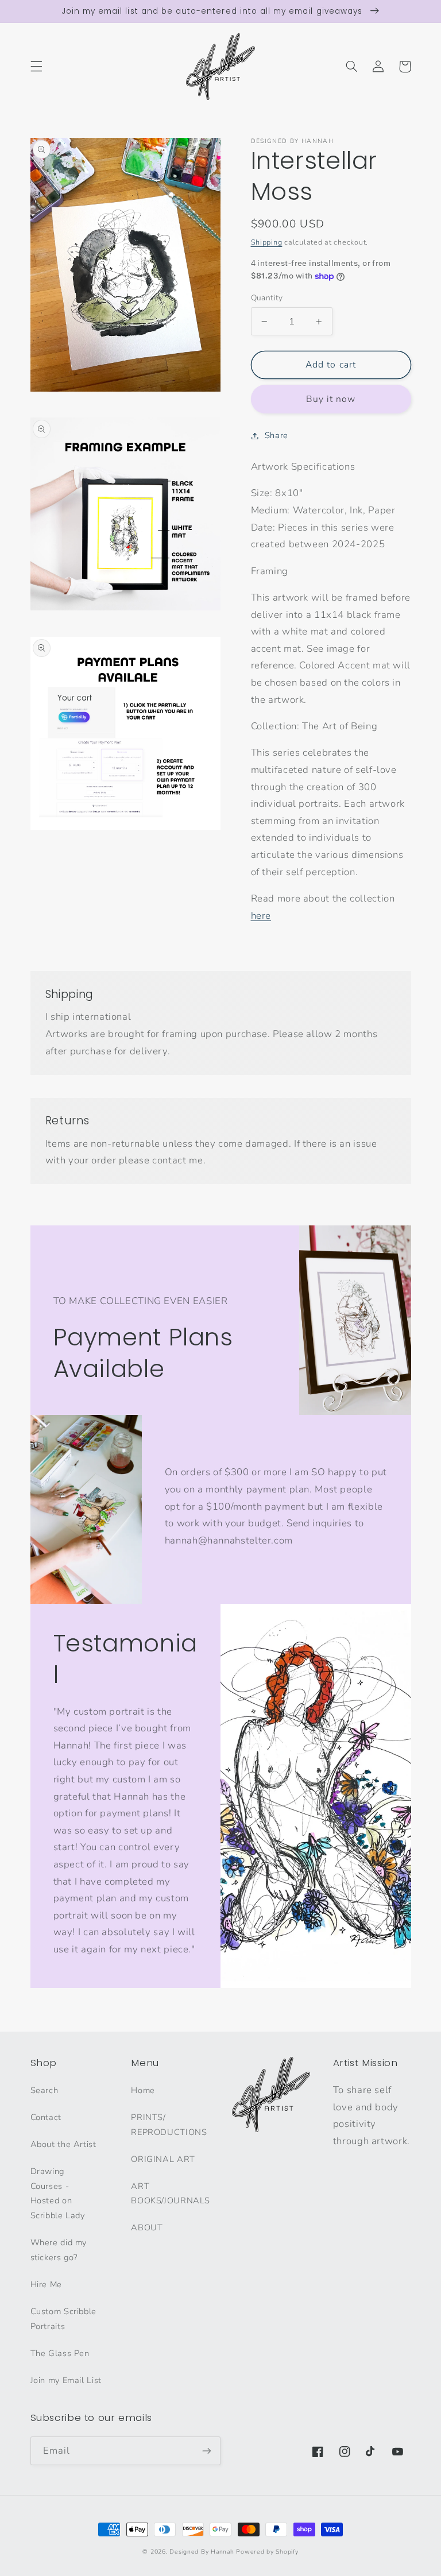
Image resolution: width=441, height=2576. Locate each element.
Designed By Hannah (202, 2552)
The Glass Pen (60, 2353)
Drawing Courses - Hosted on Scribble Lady (58, 2194)
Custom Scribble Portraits (63, 2319)
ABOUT (147, 2227)
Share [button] (276, 435)
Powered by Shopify (267, 2552)
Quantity (267, 298)
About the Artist (63, 2144)
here (261, 916)
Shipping (267, 242)
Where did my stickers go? (59, 2250)
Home (143, 2090)
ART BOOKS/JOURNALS (171, 2194)
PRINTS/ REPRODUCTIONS (169, 2125)
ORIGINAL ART (163, 2159)
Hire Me (46, 2284)
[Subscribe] (207, 2451)
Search (45, 2090)
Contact (46, 2117)
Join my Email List (66, 2380)
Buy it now (331, 399)
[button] (36, 67)
